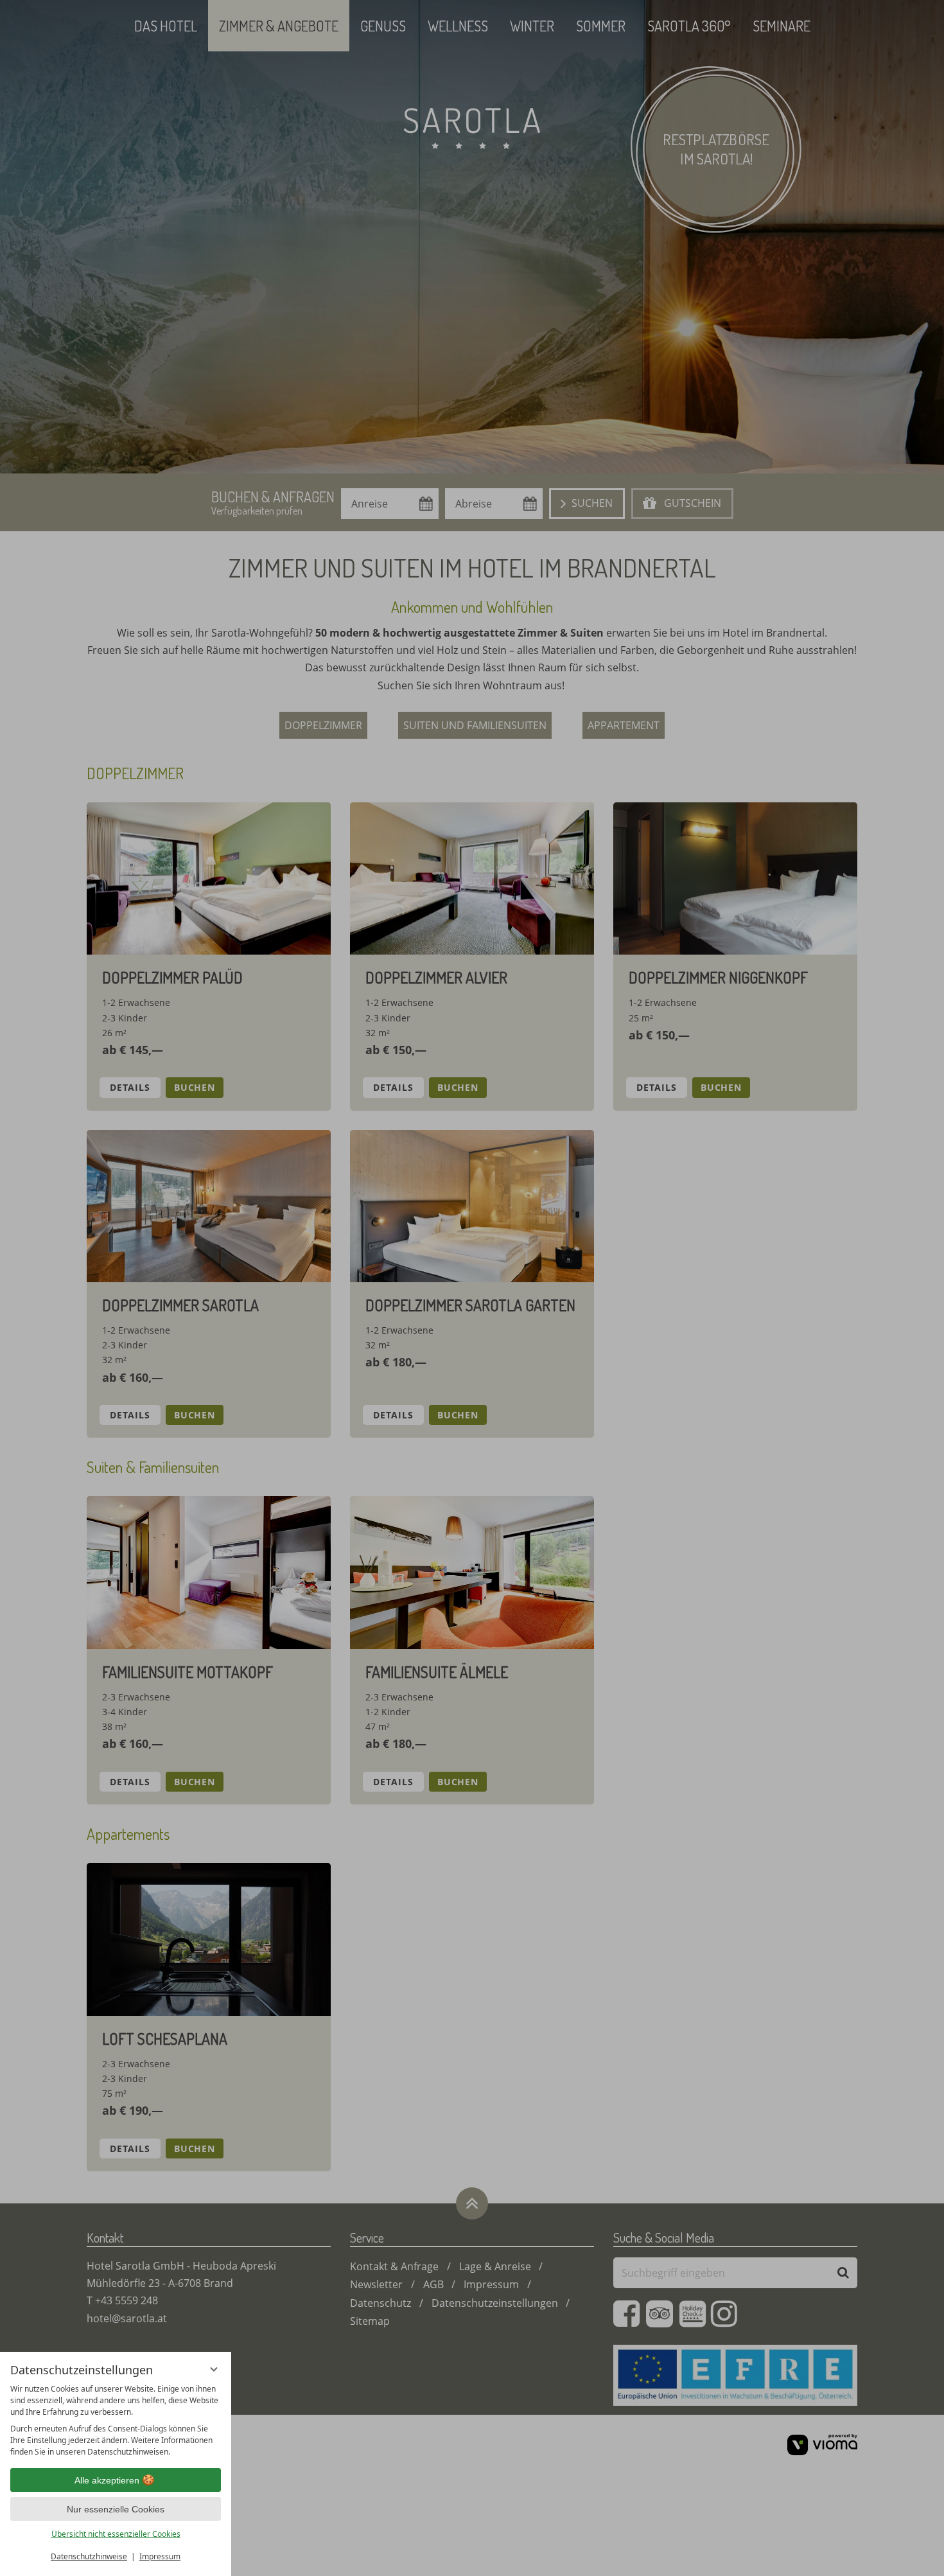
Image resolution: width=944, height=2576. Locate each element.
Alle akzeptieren (107, 2480)
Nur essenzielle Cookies (116, 2509)
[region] (116, 2421)
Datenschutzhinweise (89, 2556)
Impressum (160, 2556)
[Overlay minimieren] (214, 2369)
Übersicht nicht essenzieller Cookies (116, 2534)
